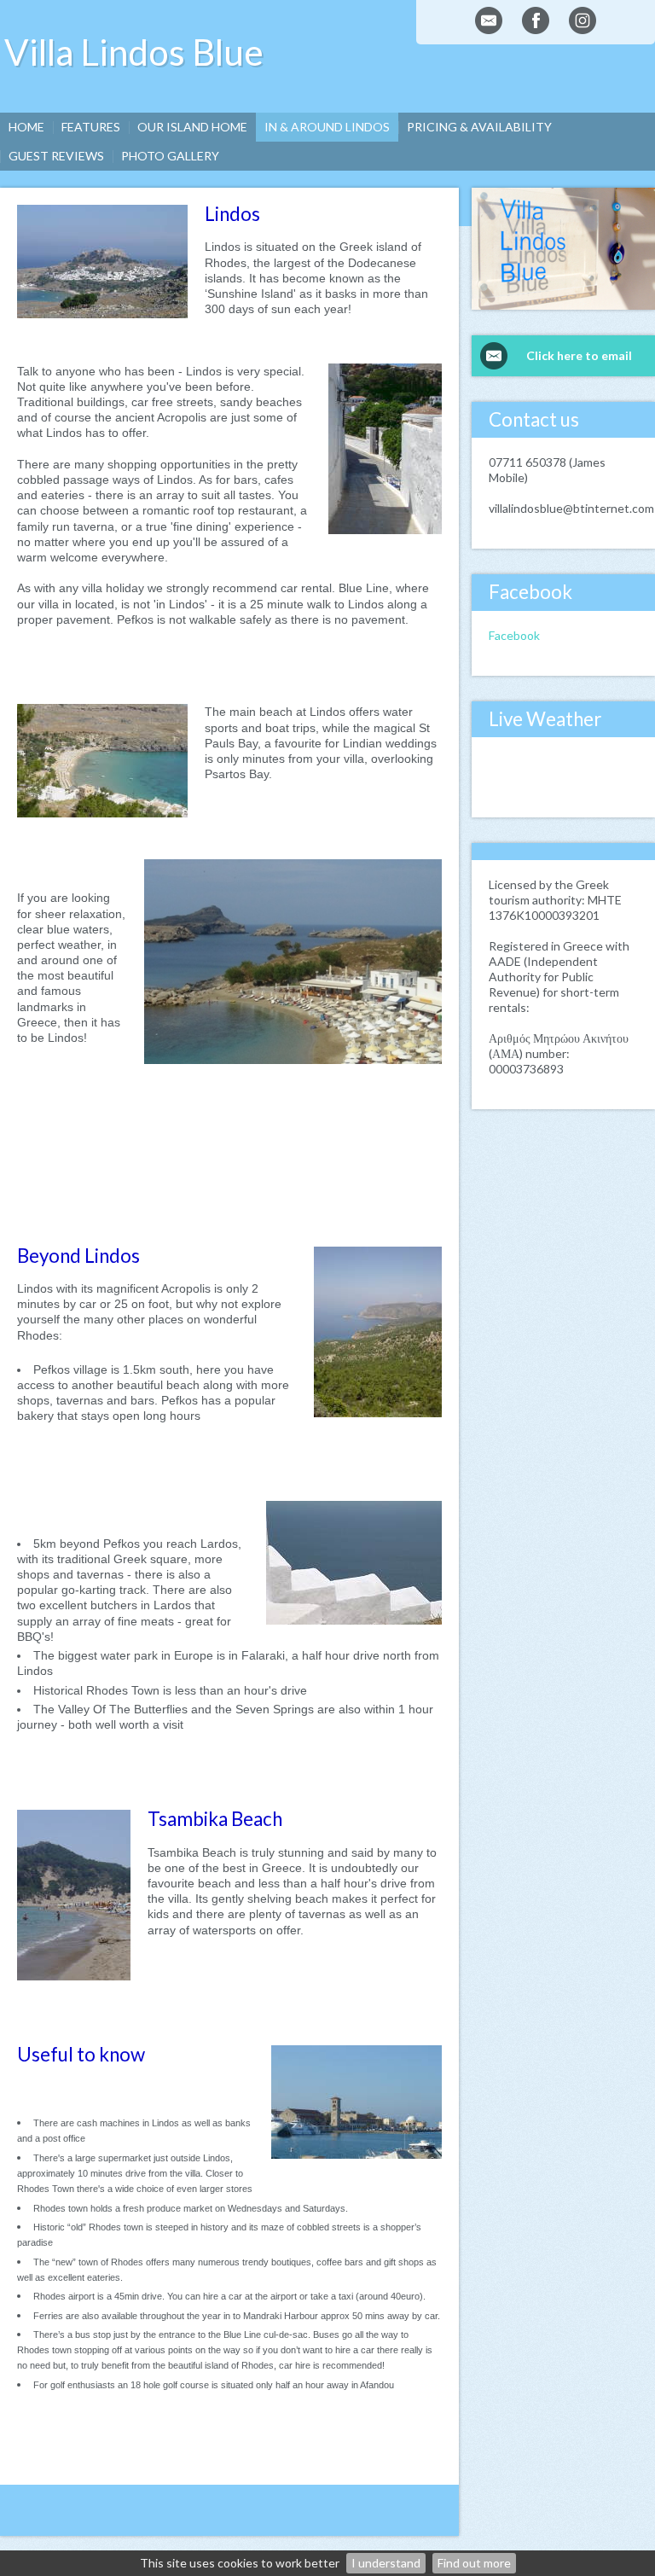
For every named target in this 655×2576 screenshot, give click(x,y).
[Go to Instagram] (583, 20)
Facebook (514, 635)
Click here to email (579, 355)
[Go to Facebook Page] (536, 20)
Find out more (474, 2563)
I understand (386, 2563)
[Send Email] (489, 20)
